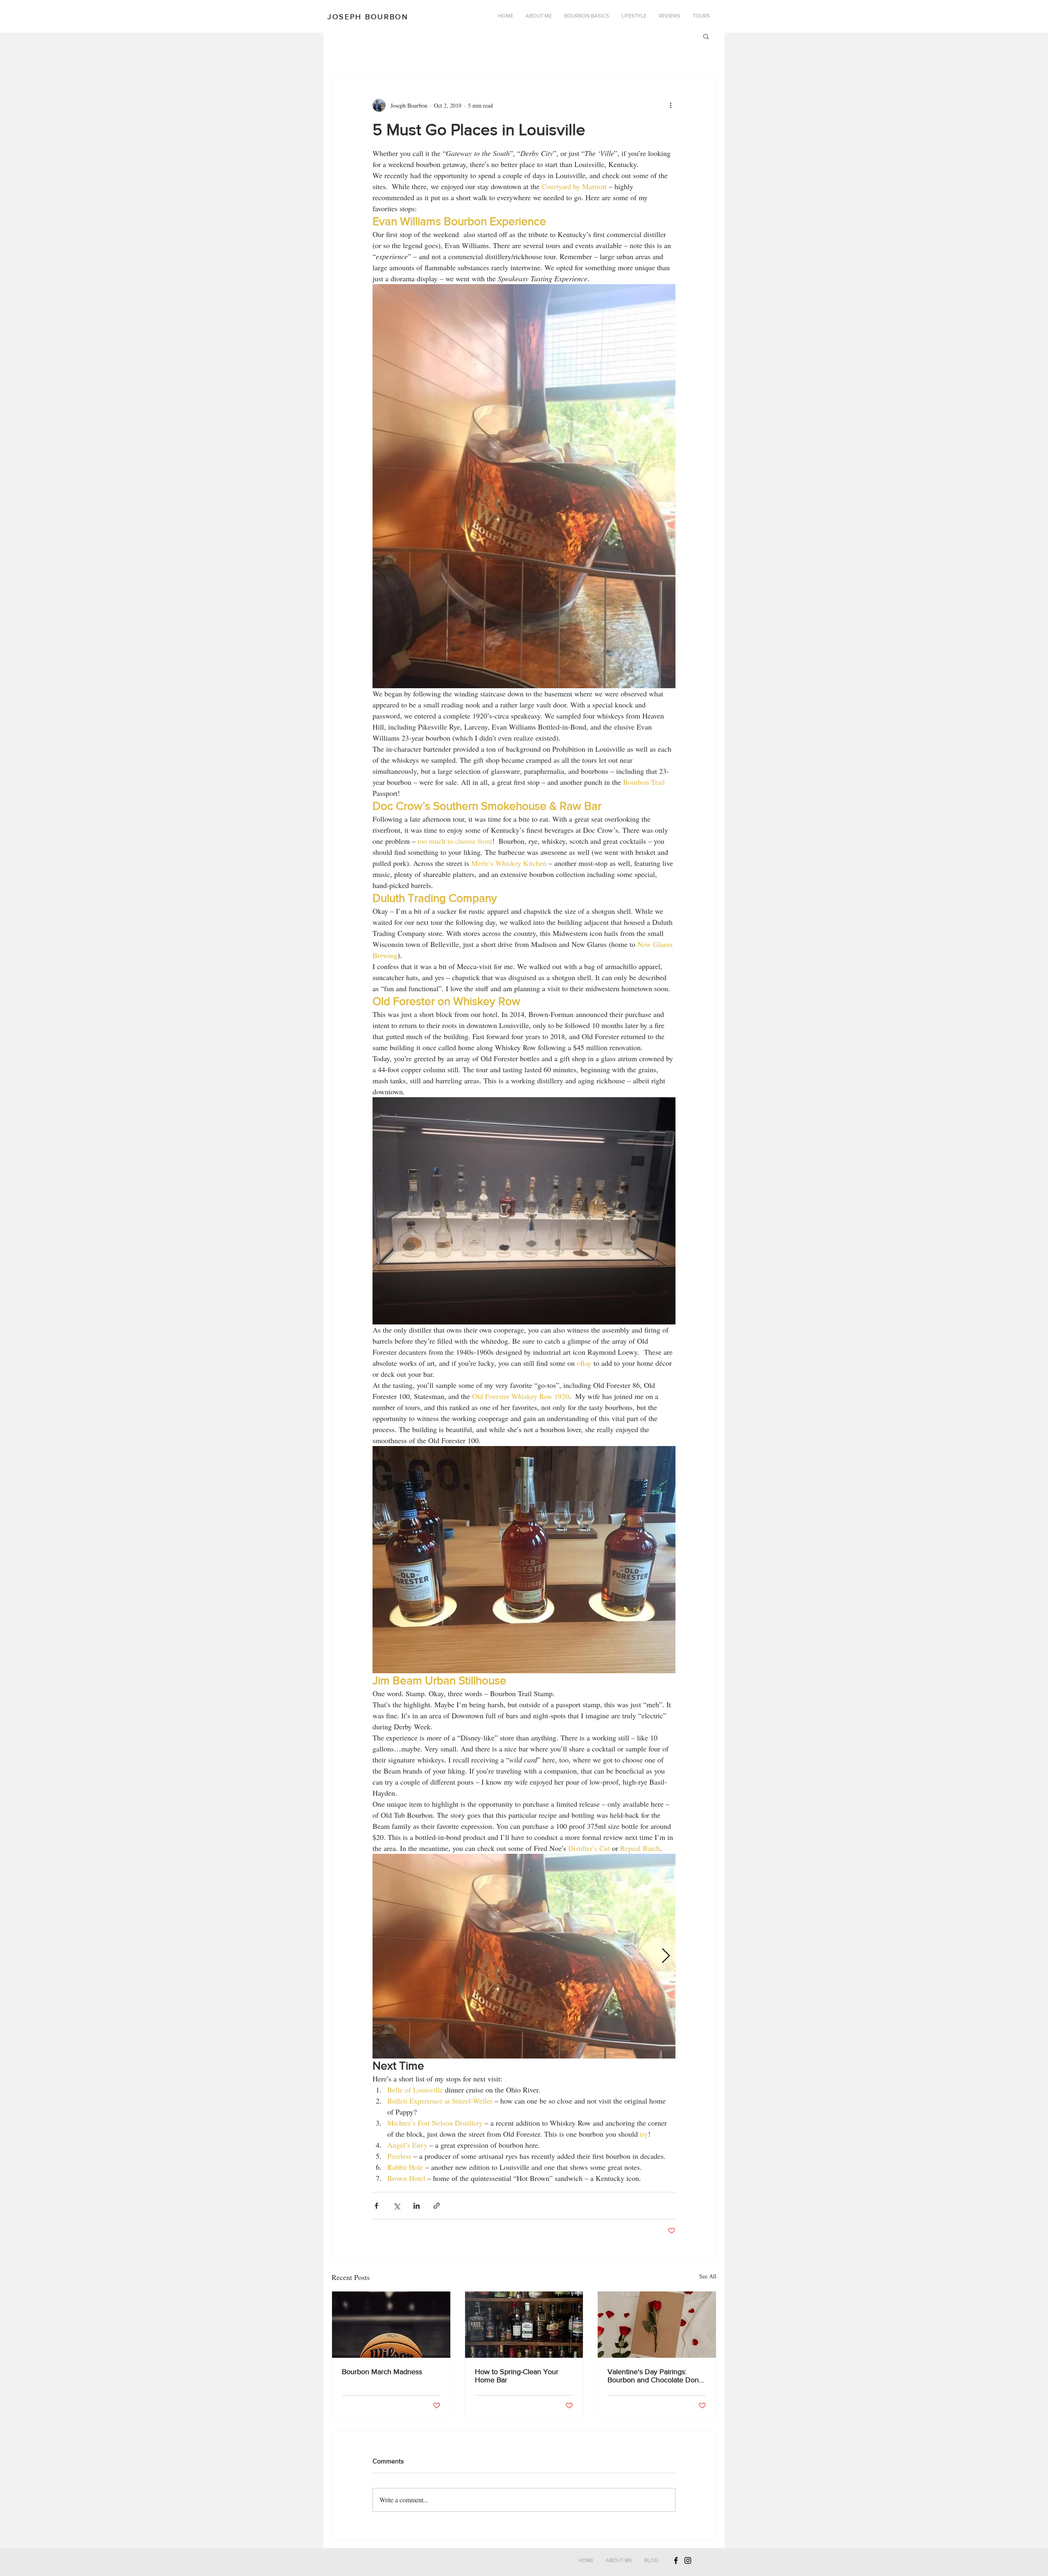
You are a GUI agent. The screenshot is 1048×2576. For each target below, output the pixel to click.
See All (708, 2276)
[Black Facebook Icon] (676, 2560)
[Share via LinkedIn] (417, 2206)
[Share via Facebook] (376, 2206)
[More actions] (671, 105)
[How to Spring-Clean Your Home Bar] (524, 2325)
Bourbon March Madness (382, 2372)
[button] (706, 36)
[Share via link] (437, 2206)
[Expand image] (524, 1956)
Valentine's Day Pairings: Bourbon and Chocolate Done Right (655, 2376)
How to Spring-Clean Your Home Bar (517, 2376)
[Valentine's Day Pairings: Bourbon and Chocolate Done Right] (657, 2325)
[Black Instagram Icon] (688, 2560)
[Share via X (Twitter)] (396, 2206)
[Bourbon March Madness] (391, 2325)
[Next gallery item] (666, 1956)
